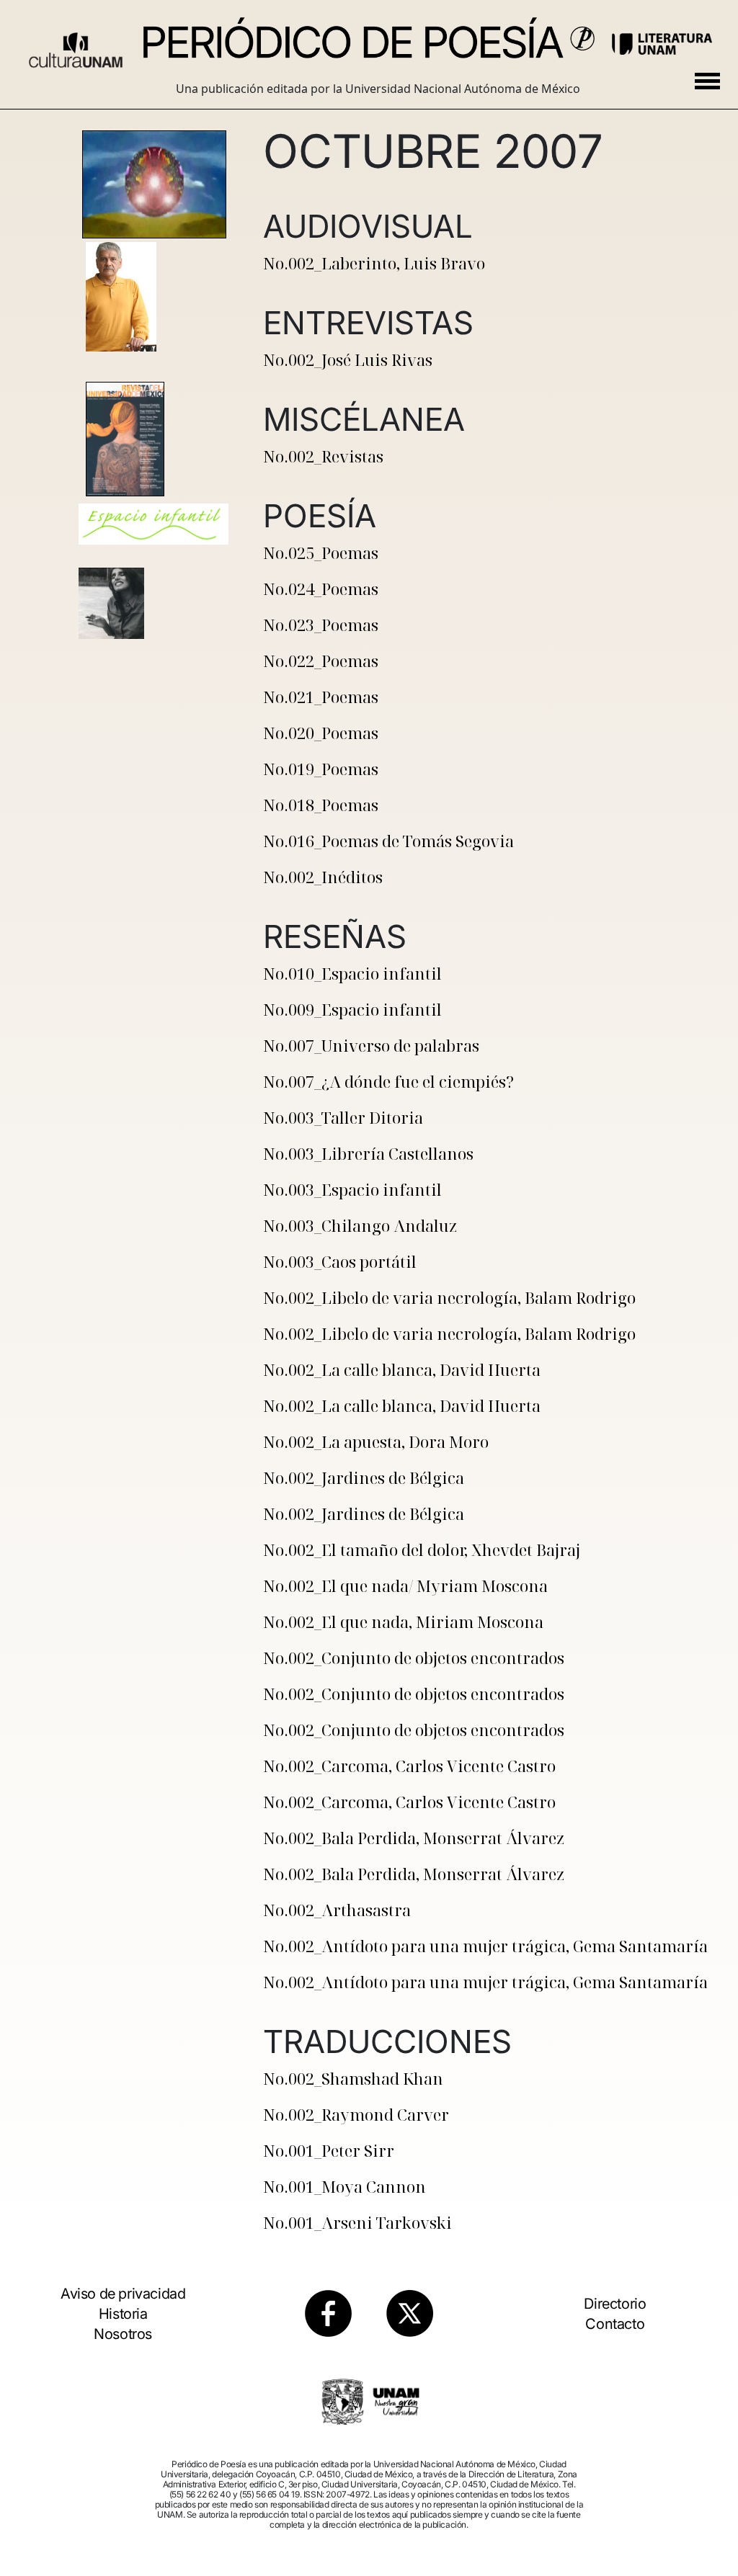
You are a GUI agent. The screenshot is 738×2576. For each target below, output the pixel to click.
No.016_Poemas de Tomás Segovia (388, 841)
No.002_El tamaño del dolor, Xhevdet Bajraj (422, 1549)
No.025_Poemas (321, 553)
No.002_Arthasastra (337, 1910)
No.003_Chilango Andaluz (360, 1225)
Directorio (615, 2304)
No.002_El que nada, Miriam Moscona (403, 1622)
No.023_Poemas (321, 625)
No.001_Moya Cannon (344, 2186)
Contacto (615, 2324)
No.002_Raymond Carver (356, 2114)
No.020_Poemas (321, 733)
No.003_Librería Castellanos (368, 1153)
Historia (123, 2314)
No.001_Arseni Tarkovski (357, 2222)
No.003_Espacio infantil (352, 1189)
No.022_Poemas (321, 661)
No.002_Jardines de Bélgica (364, 1477)
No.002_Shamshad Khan (353, 2078)
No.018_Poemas (321, 805)
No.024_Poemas (321, 589)
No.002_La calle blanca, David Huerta (402, 1369)
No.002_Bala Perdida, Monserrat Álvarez (414, 1838)
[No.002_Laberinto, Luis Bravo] (154, 185)
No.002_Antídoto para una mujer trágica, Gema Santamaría (485, 1946)
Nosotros (123, 2334)
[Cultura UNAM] (76, 45)
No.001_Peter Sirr (329, 2150)
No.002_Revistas (323, 456)
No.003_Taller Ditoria (343, 1117)
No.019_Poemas (321, 769)
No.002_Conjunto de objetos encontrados (414, 1658)
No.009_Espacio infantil (352, 1009)
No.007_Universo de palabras (371, 1045)
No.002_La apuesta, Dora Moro (376, 1441)
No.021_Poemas (321, 697)
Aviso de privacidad (123, 2294)
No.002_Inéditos (323, 877)
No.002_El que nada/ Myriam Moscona (405, 1586)
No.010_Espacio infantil (352, 973)
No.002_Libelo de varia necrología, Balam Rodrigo (449, 1297)
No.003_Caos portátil (340, 1261)
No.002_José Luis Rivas (348, 359)
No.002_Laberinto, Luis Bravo (374, 263)
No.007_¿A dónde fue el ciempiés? (388, 1081)
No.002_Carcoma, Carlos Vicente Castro (409, 1766)
